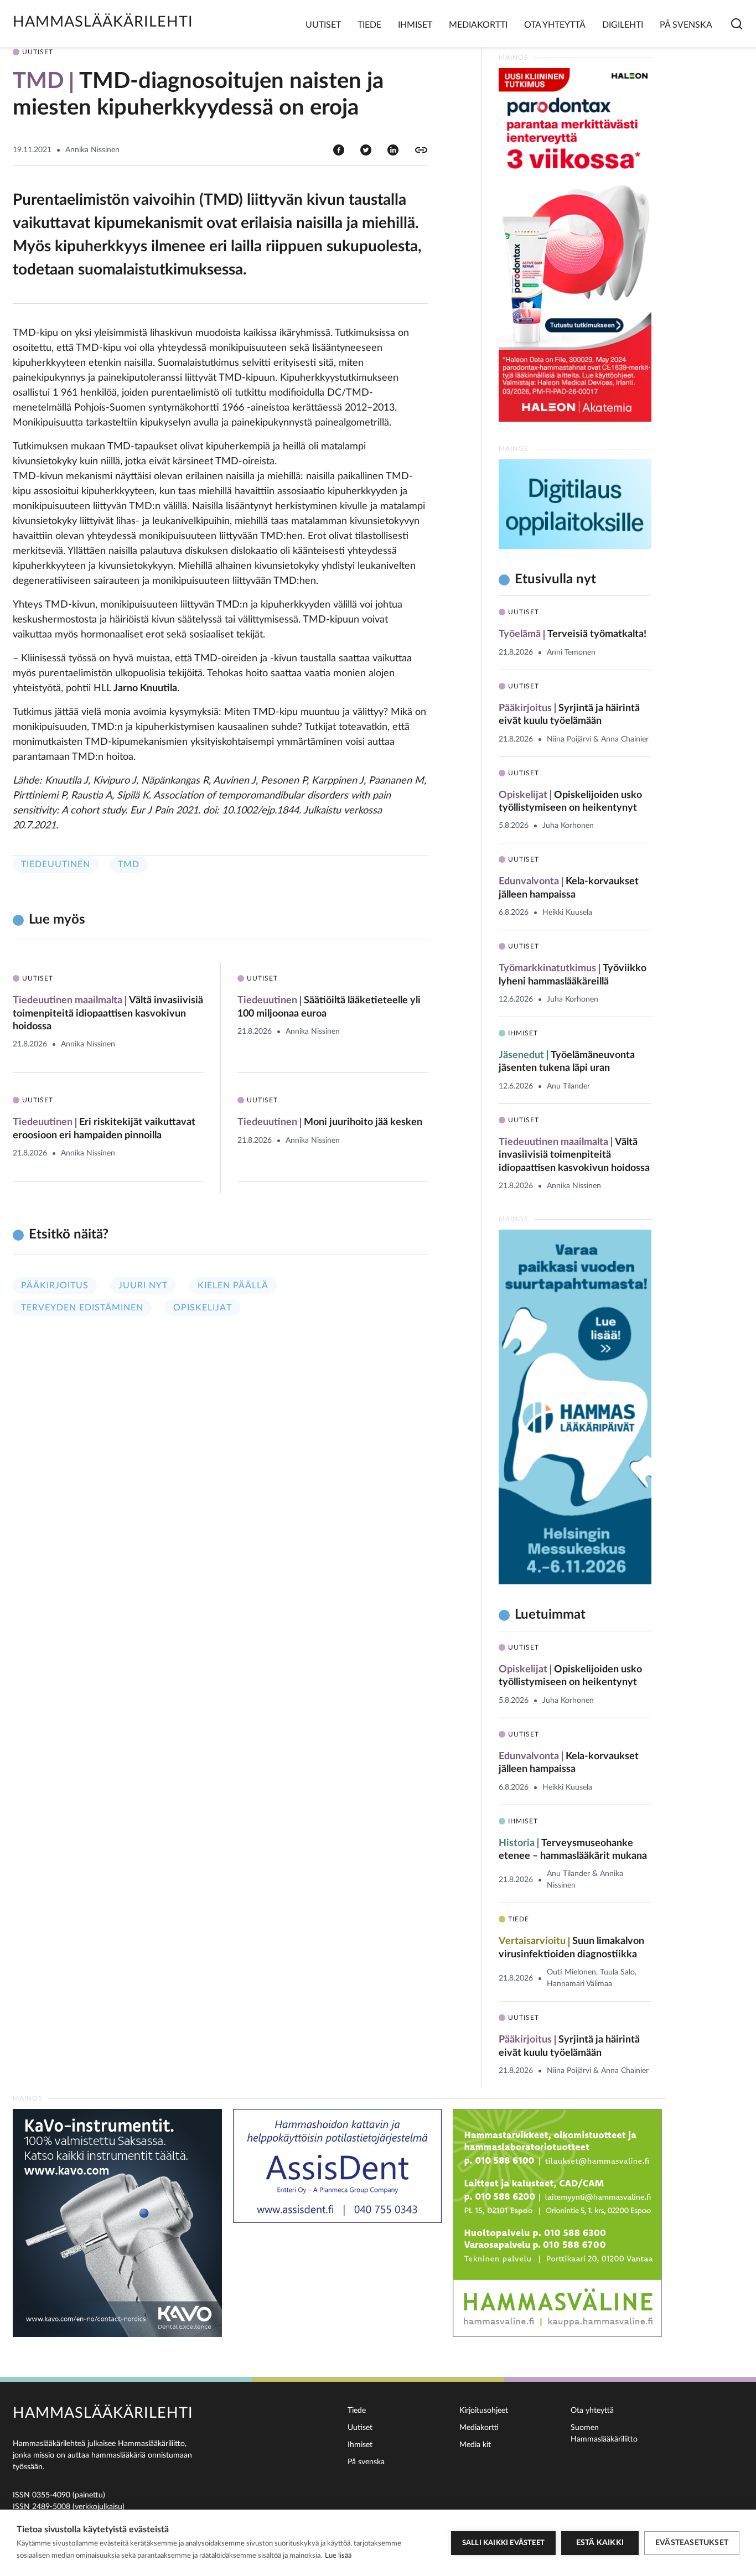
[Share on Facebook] (339, 149)
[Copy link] (421, 150)
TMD (129, 864)
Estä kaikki (600, 2543)
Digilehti (623, 25)
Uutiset (323, 25)
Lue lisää (338, 2556)
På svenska (686, 25)
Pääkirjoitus (55, 1286)
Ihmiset (415, 25)
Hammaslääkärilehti (103, 22)
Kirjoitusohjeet (484, 2411)
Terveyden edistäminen (82, 1308)
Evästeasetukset (692, 2543)
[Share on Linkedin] (393, 149)
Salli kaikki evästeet (503, 2543)
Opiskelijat (203, 1308)
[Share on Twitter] (366, 149)
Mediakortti (478, 25)
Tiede (369, 25)
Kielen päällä (233, 1286)
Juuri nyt (143, 1286)
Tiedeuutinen (56, 864)
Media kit (475, 2445)
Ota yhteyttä (555, 25)
